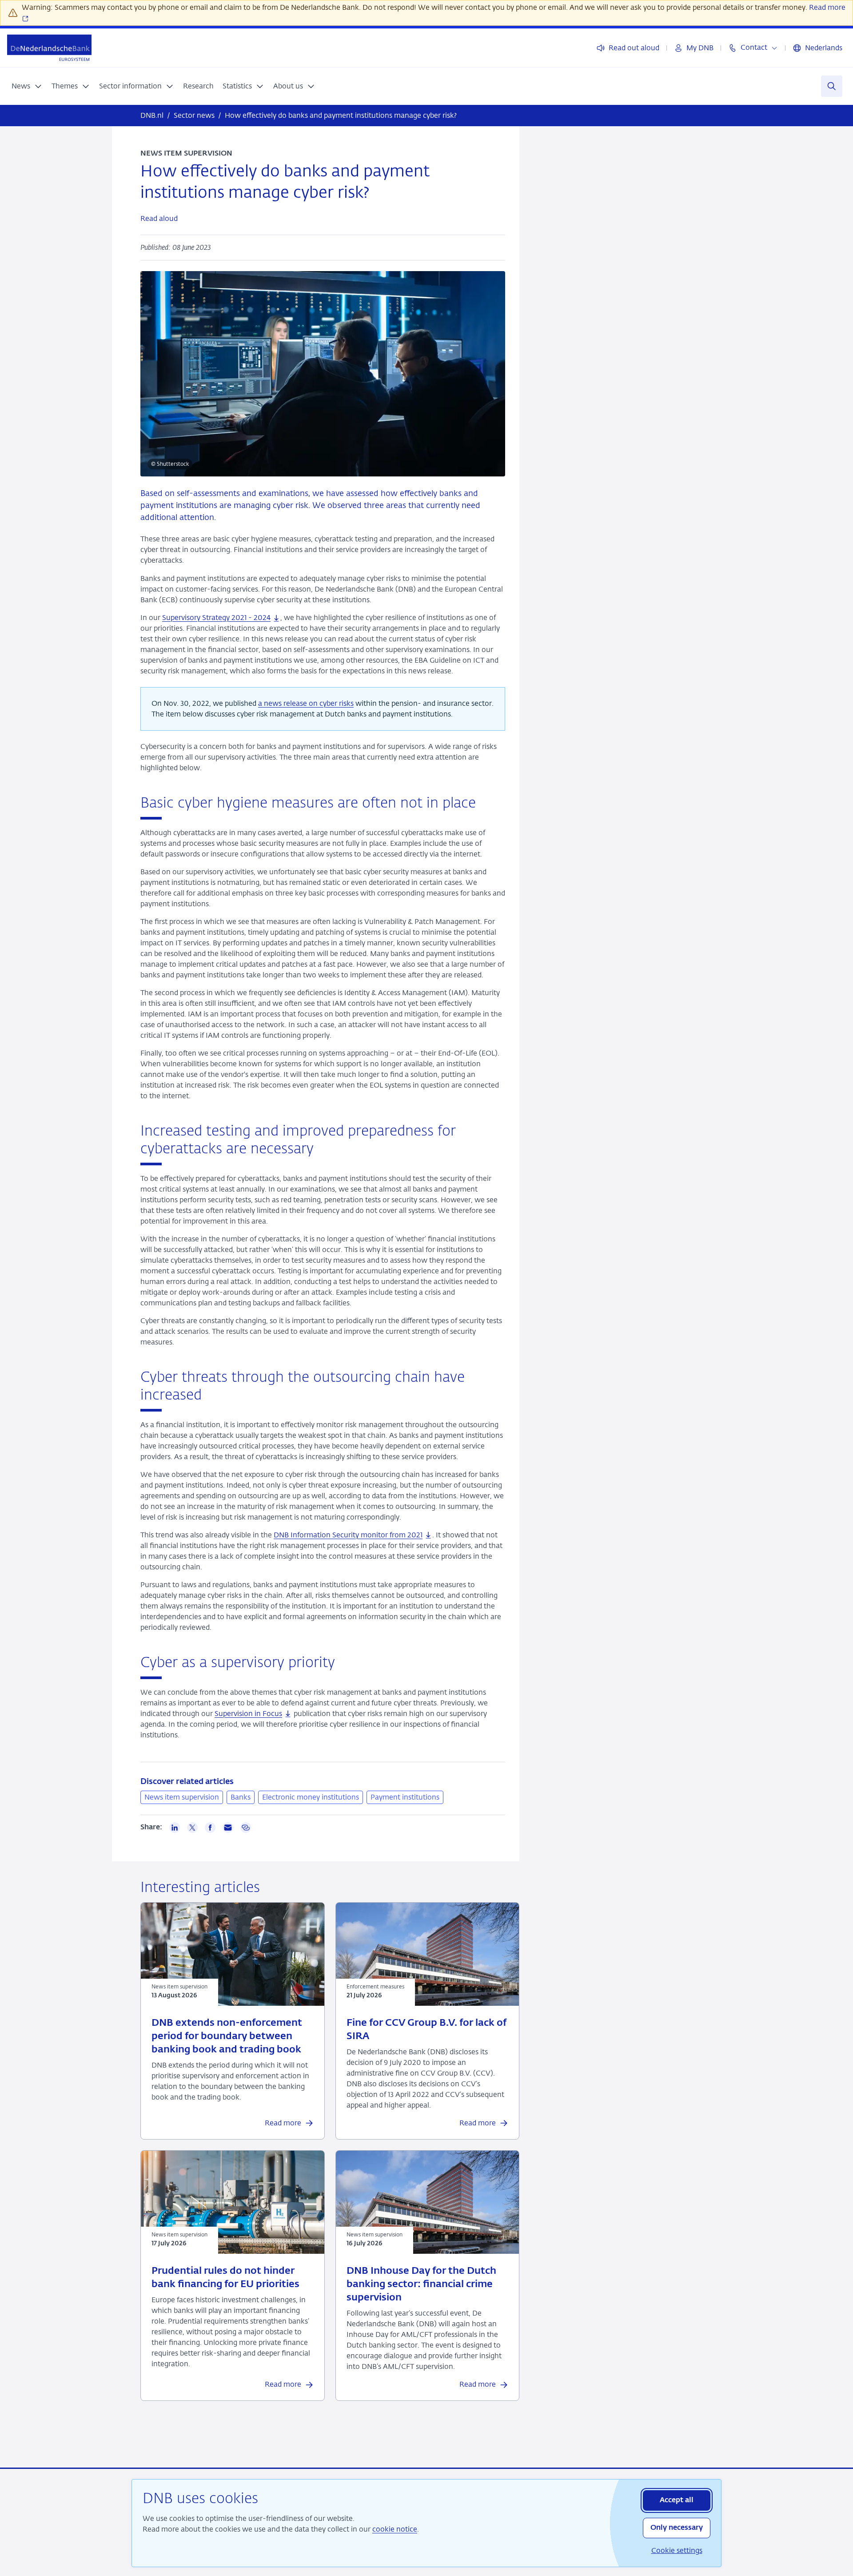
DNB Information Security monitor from (348, 1535)
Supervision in (248, 1714)
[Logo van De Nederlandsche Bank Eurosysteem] (49, 48)
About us (288, 86)
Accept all (677, 2500)
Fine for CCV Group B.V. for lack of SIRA (426, 2030)
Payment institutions (405, 1797)
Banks (241, 1797)
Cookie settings (677, 2550)
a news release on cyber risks (306, 703)
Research (198, 86)
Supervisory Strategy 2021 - (216, 618)
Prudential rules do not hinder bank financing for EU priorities (225, 2278)
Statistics (237, 86)
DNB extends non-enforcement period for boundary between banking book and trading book (227, 2036)
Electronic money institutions (311, 1797)
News (21, 86)
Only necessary (677, 2528)
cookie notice (395, 2529)
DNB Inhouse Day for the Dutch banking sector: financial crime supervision (421, 2284)
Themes (65, 86)
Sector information (130, 86)
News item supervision (182, 1797)
